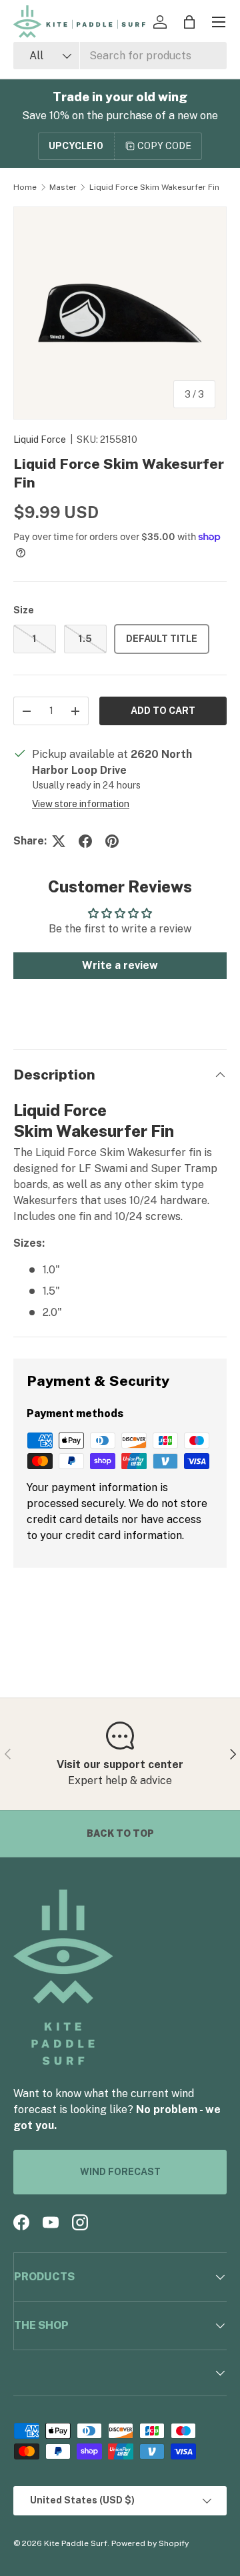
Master (63, 187)
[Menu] (219, 22)
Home (25, 187)
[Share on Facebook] (85, 841)
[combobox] (120, 56)
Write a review (120, 965)
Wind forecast (120, 2172)
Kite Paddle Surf (76, 2543)
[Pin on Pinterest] (112, 841)
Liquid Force (40, 440)
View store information (81, 804)
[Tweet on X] (59, 841)
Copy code (164, 146)
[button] (189, 22)
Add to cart (163, 711)
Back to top (120, 1833)
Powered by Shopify (150, 2543)
